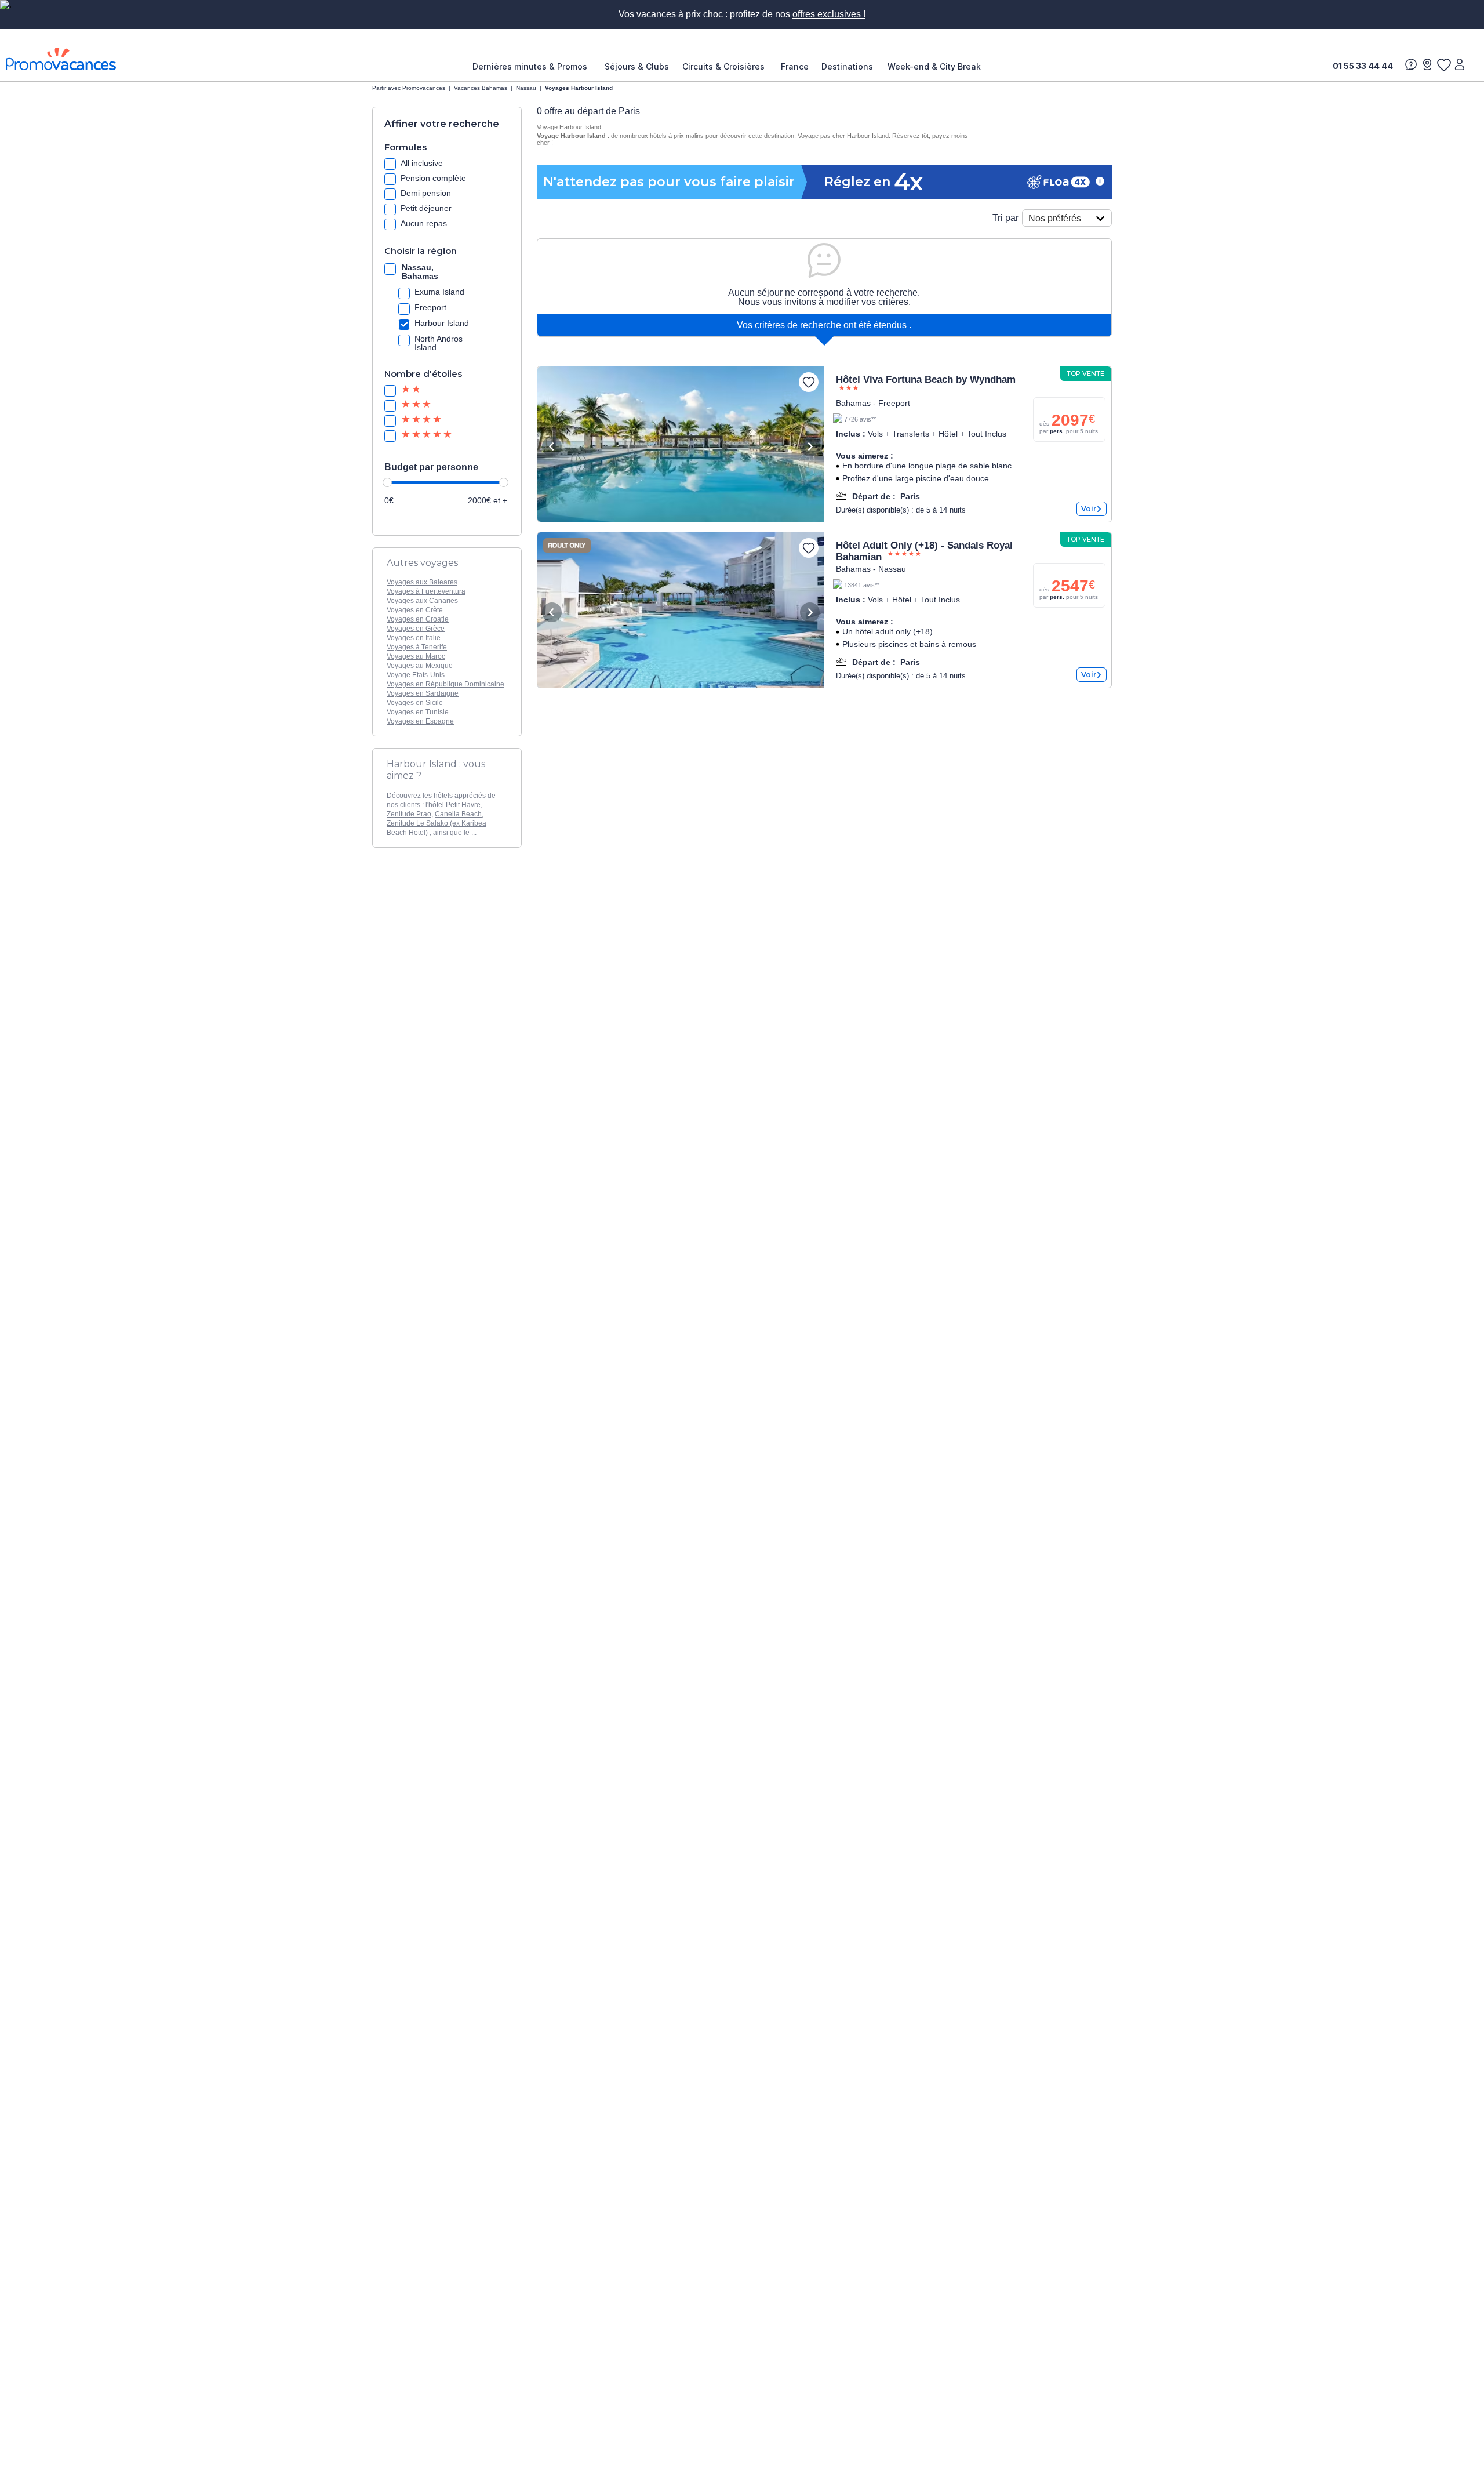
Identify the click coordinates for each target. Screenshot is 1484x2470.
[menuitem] (533, 67)
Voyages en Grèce (416, 629)
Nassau (526, 88)
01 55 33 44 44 (1363, 66)
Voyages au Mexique (420, 666)
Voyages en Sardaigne (423, 693)
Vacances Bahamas (481, 88)
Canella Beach (458, 814)
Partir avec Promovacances (409, 88)
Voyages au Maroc (416, 656)
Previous (552, 446)
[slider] (387, 482)
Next (810, 446)
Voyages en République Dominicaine (445, 684)
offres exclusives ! (829, 14)
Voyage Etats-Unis (416, 675)
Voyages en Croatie (418, 619)
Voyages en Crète (415, 610)
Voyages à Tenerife (417, 647)
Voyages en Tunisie (418, 712)
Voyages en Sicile (415, 703)
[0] (1443, 64)
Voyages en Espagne (420, 721)
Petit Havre (463, 805)
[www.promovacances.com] (61, 59)
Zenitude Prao (409, 814)
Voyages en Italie (414, 638)
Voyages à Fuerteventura (426, 591)
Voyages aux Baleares (422, 582)
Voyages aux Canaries (422, 601)
